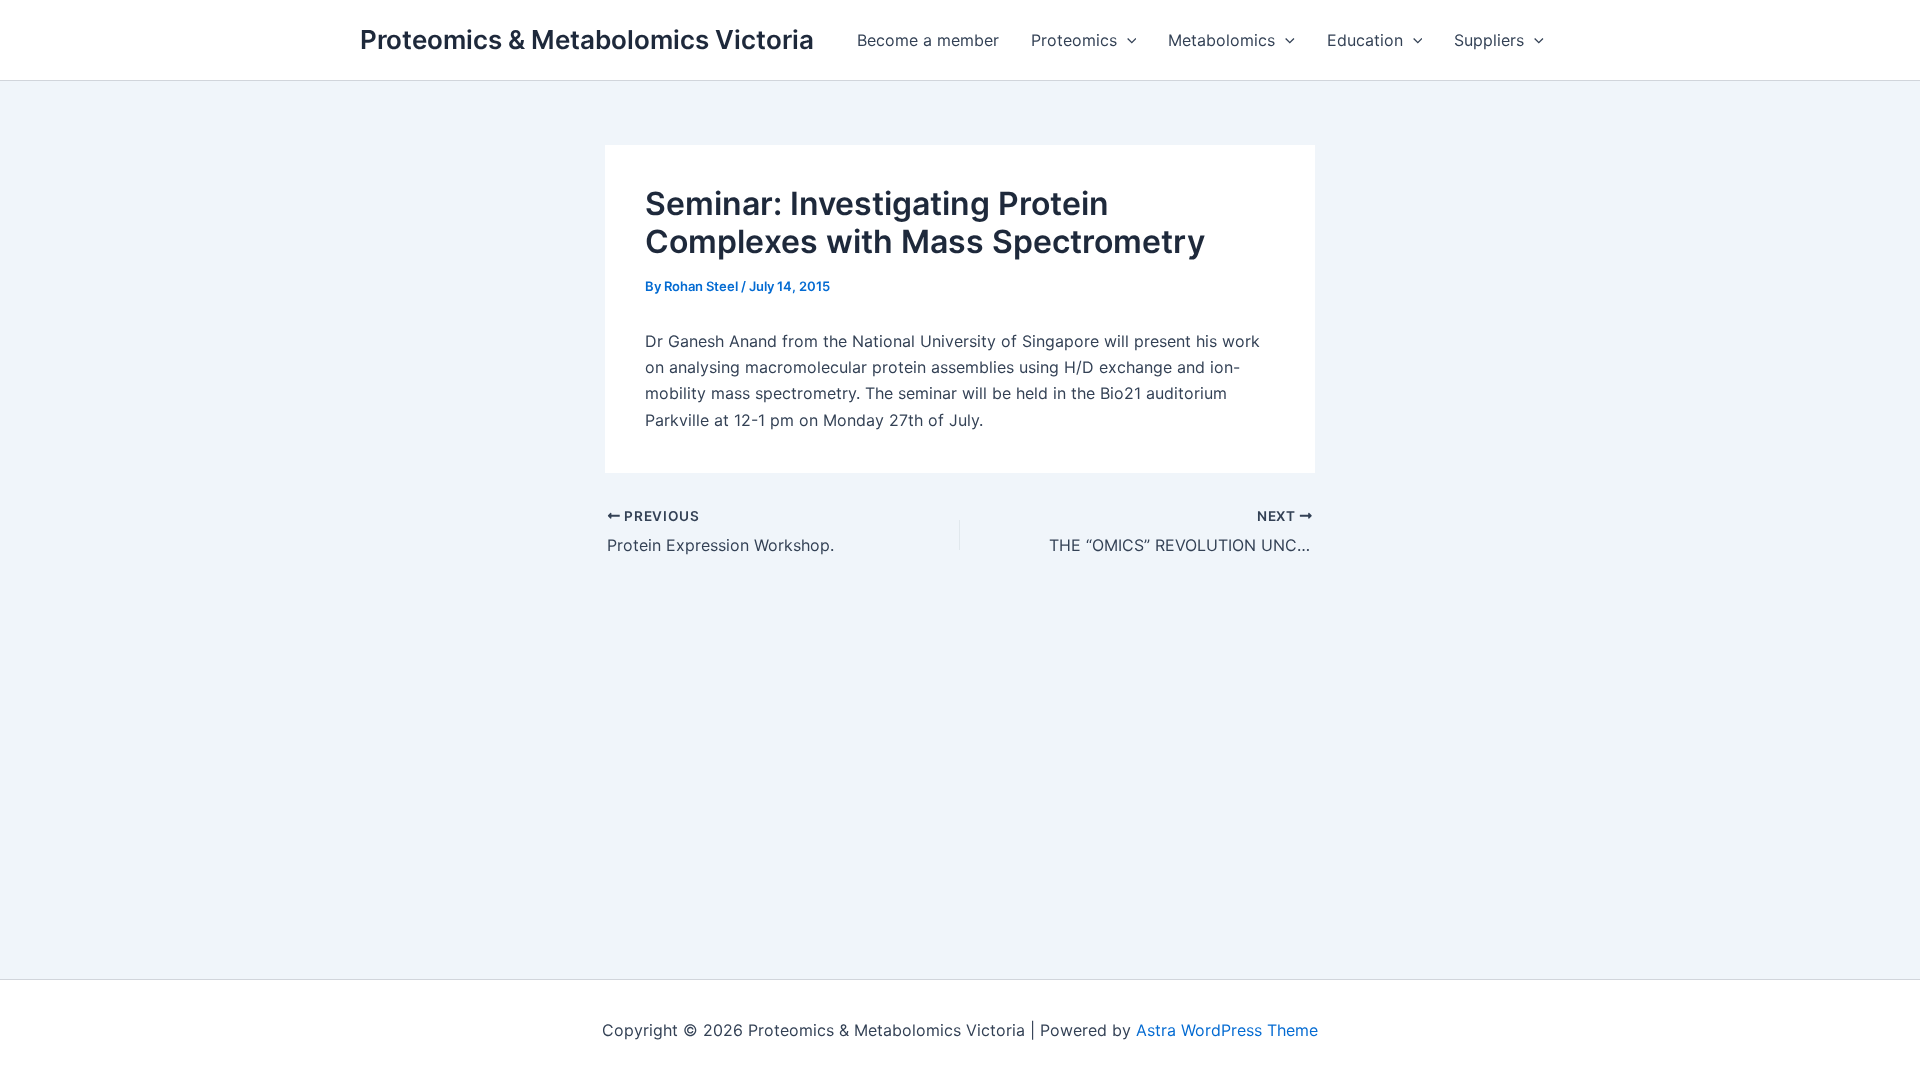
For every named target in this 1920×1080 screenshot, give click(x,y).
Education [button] (1365, 40)
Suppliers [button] (1489, 40)
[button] (1127, 40)
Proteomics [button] (1074, 40)
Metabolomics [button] (1221, 40)
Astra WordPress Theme (1227, 1030)
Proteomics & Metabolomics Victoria (587, 39)
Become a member (928, 40)
